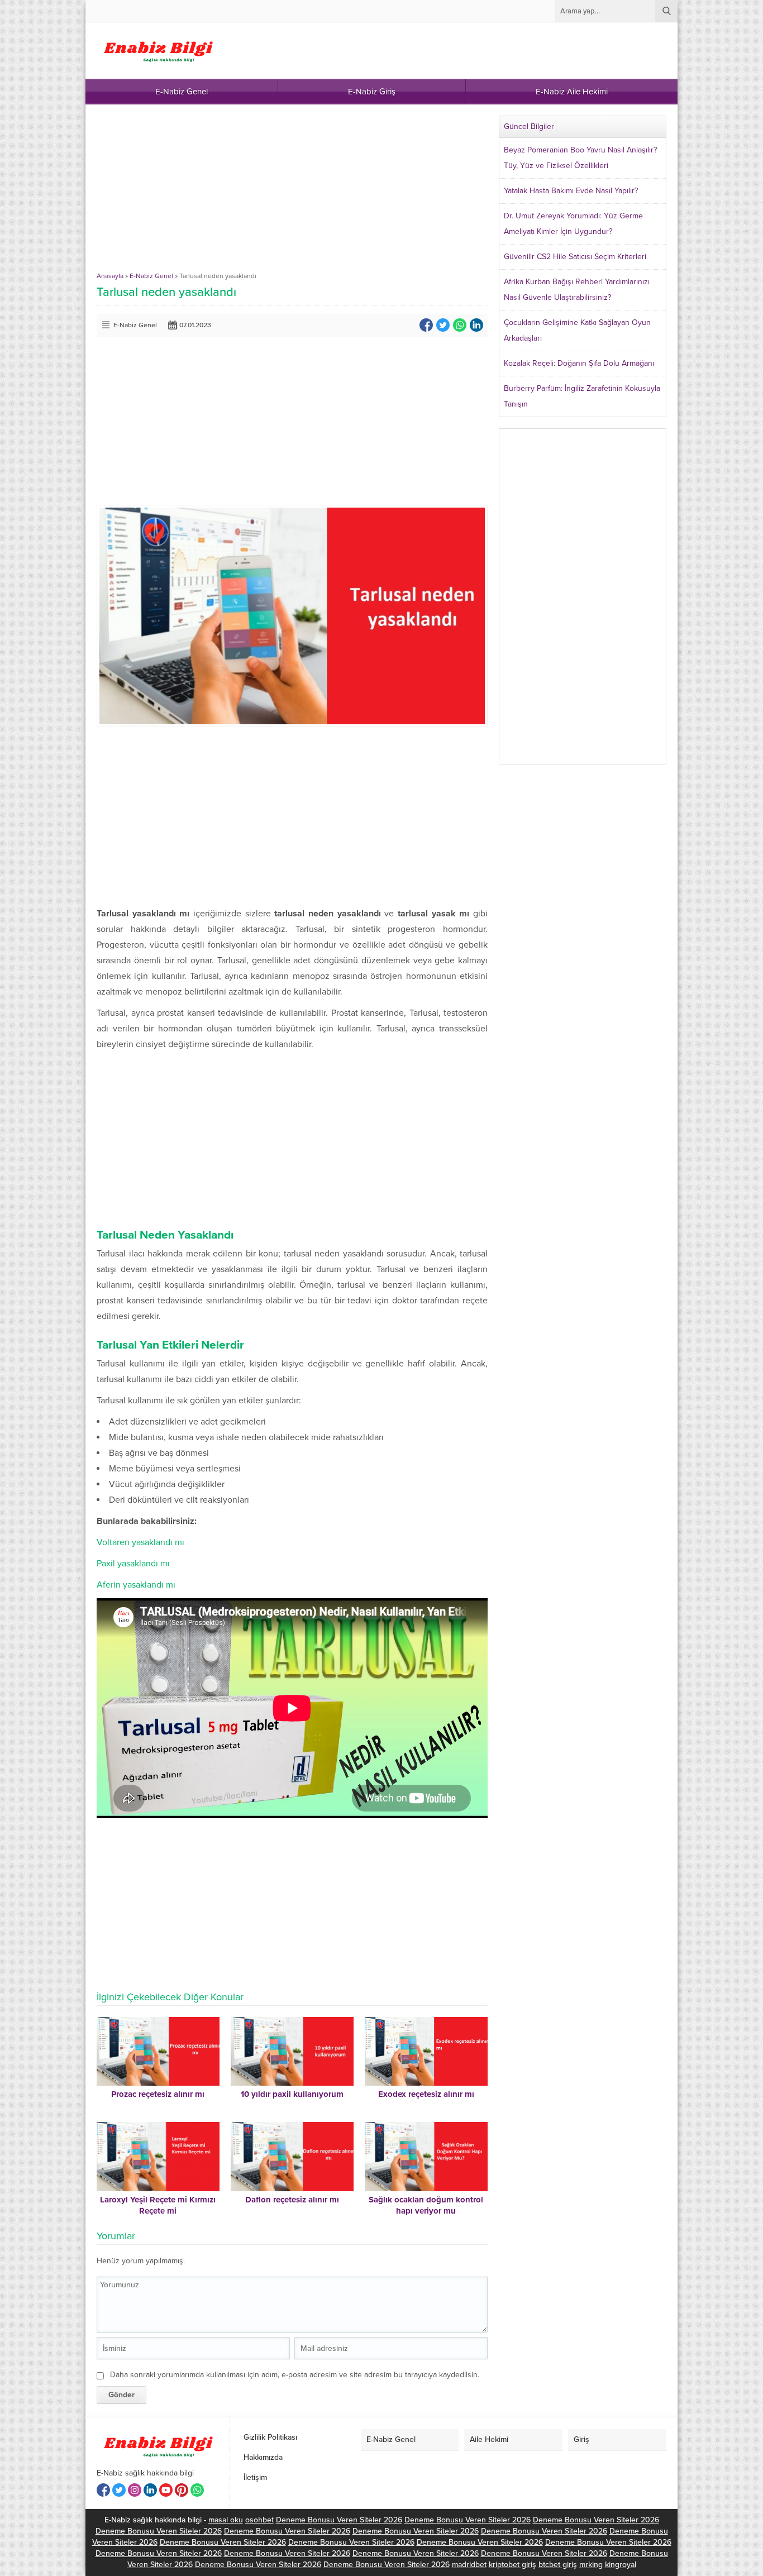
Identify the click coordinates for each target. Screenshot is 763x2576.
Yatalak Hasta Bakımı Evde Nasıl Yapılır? (571, 191)
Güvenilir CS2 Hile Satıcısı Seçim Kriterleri (575, 257)
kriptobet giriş (512, 2565)
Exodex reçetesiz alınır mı (426, 2094)
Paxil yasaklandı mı (133, 1564)
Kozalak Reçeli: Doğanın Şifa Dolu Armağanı (579, 363)
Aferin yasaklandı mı (136, 1585)
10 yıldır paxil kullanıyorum (292, 2094)
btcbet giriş (558, 2565)
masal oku (226, 2520)
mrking (591, 2565)
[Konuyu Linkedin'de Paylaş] (476, 325)
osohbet (259, 2520)
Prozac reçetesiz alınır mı (158, 2094)
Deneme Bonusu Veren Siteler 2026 (339, 2520)
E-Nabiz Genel (151, 276)
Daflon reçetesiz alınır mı (292, 2200)
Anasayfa (110, 276)
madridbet (469, 2565)
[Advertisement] (292, 194)
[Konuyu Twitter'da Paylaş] (443, 325)
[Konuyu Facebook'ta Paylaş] (426, 325)
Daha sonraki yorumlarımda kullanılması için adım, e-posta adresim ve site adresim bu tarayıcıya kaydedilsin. (295, 2375)
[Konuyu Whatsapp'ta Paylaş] (460, 325)
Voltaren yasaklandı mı (140, 1542)
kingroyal (621, 2565)
